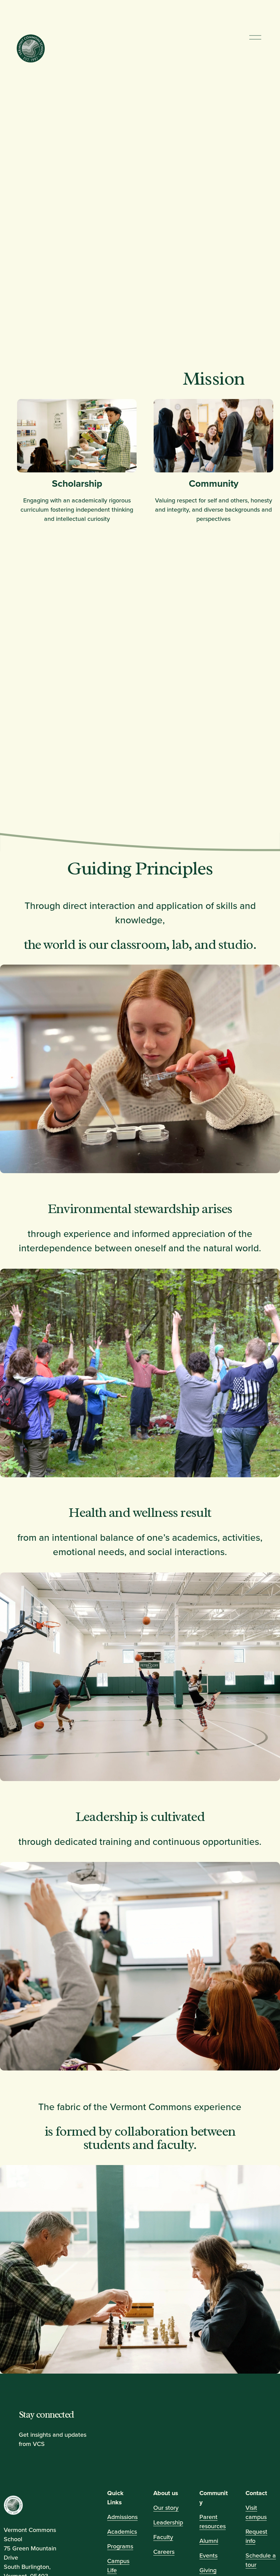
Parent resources (213, 2521)
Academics (122, 2531)
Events (208, 2555)
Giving (208, 2570)
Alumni (209, 2540)
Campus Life (118, 2565)
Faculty (163, 2537)
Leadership (168, 2522)
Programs (120, 2546)
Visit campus (256, 2512)
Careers (164, 2551)
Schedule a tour (261, 2560)
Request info (256, 2536)
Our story (166, 2508)
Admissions (122, 2517)
